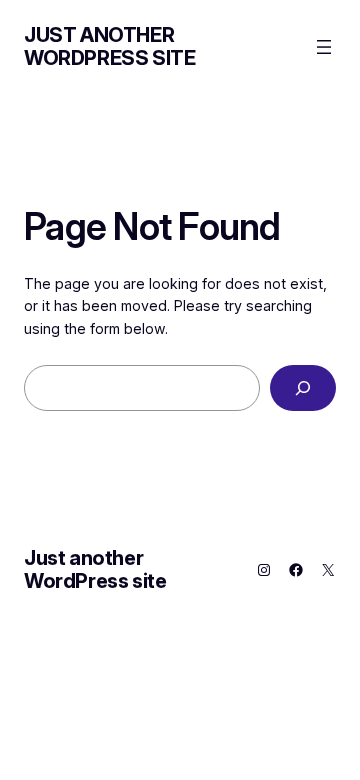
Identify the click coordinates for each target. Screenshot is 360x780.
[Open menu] (324, 47)
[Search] (303, 388)
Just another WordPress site (109, 46)
